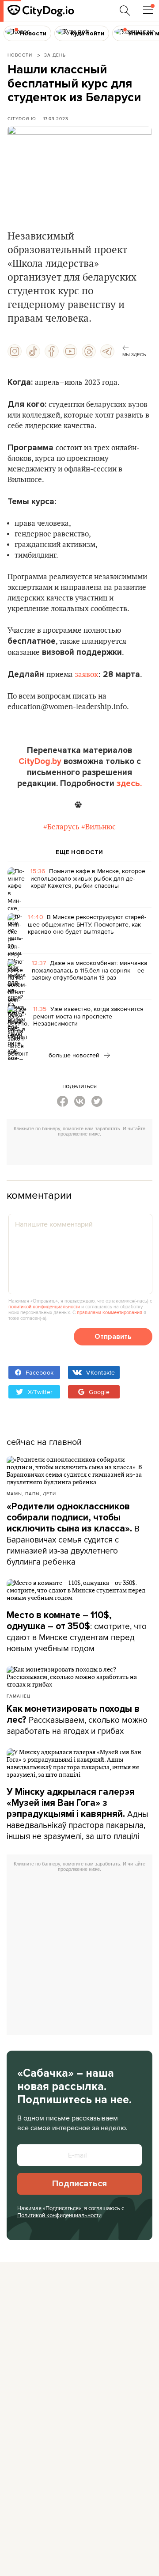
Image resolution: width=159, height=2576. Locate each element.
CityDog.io (22, 118)
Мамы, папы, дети (31, 1493)
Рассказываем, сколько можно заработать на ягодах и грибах (77, 1720)
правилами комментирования (110, 1312)
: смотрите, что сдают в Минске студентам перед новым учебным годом (77, 1632)
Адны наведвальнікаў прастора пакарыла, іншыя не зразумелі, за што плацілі (78, 1814)
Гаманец (19, 1696)
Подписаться (79, 2184)
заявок (86, 675)
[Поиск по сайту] (125, 11)
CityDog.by (40, 761)
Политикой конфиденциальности (59, 2215)
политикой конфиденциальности (44, 1307)
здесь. (129, 783)
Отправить (113, 1337)
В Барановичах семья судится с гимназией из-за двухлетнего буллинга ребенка (73, 1534)
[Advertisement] (83, 1152)
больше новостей (75, 1055)
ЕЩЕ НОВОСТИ (79, 852)
